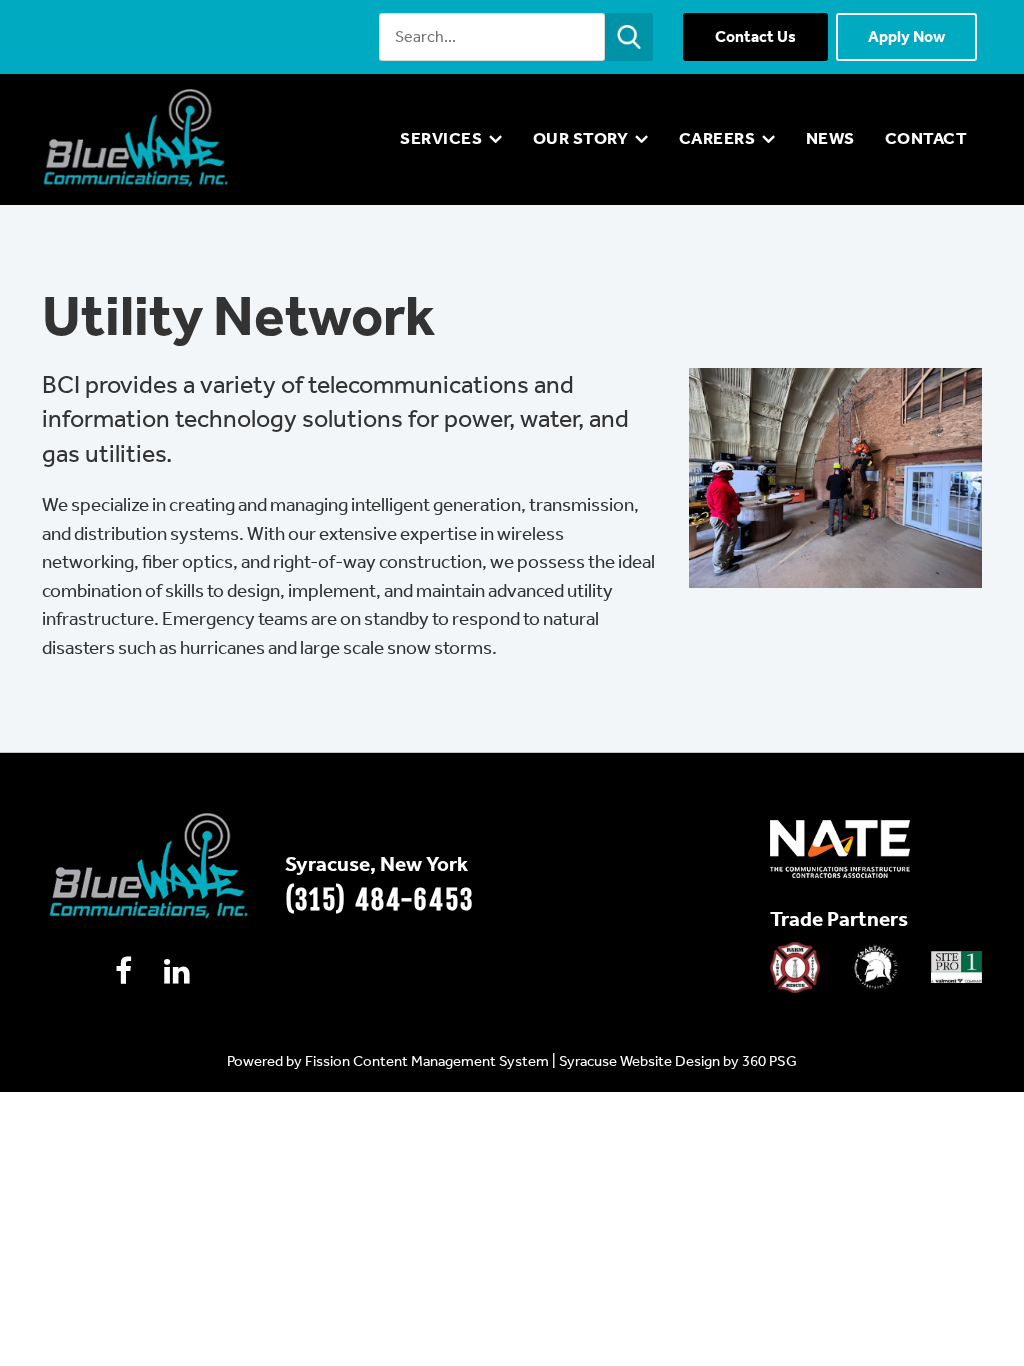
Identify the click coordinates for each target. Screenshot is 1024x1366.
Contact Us (755, 36)
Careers (717, 138)
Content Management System (451, 1061)
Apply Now (906, 36)
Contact (926, 138)
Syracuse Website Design (639, 1061)
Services (441, 138)
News (830, 138)
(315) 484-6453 (379, 900)
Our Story (581, 138)
